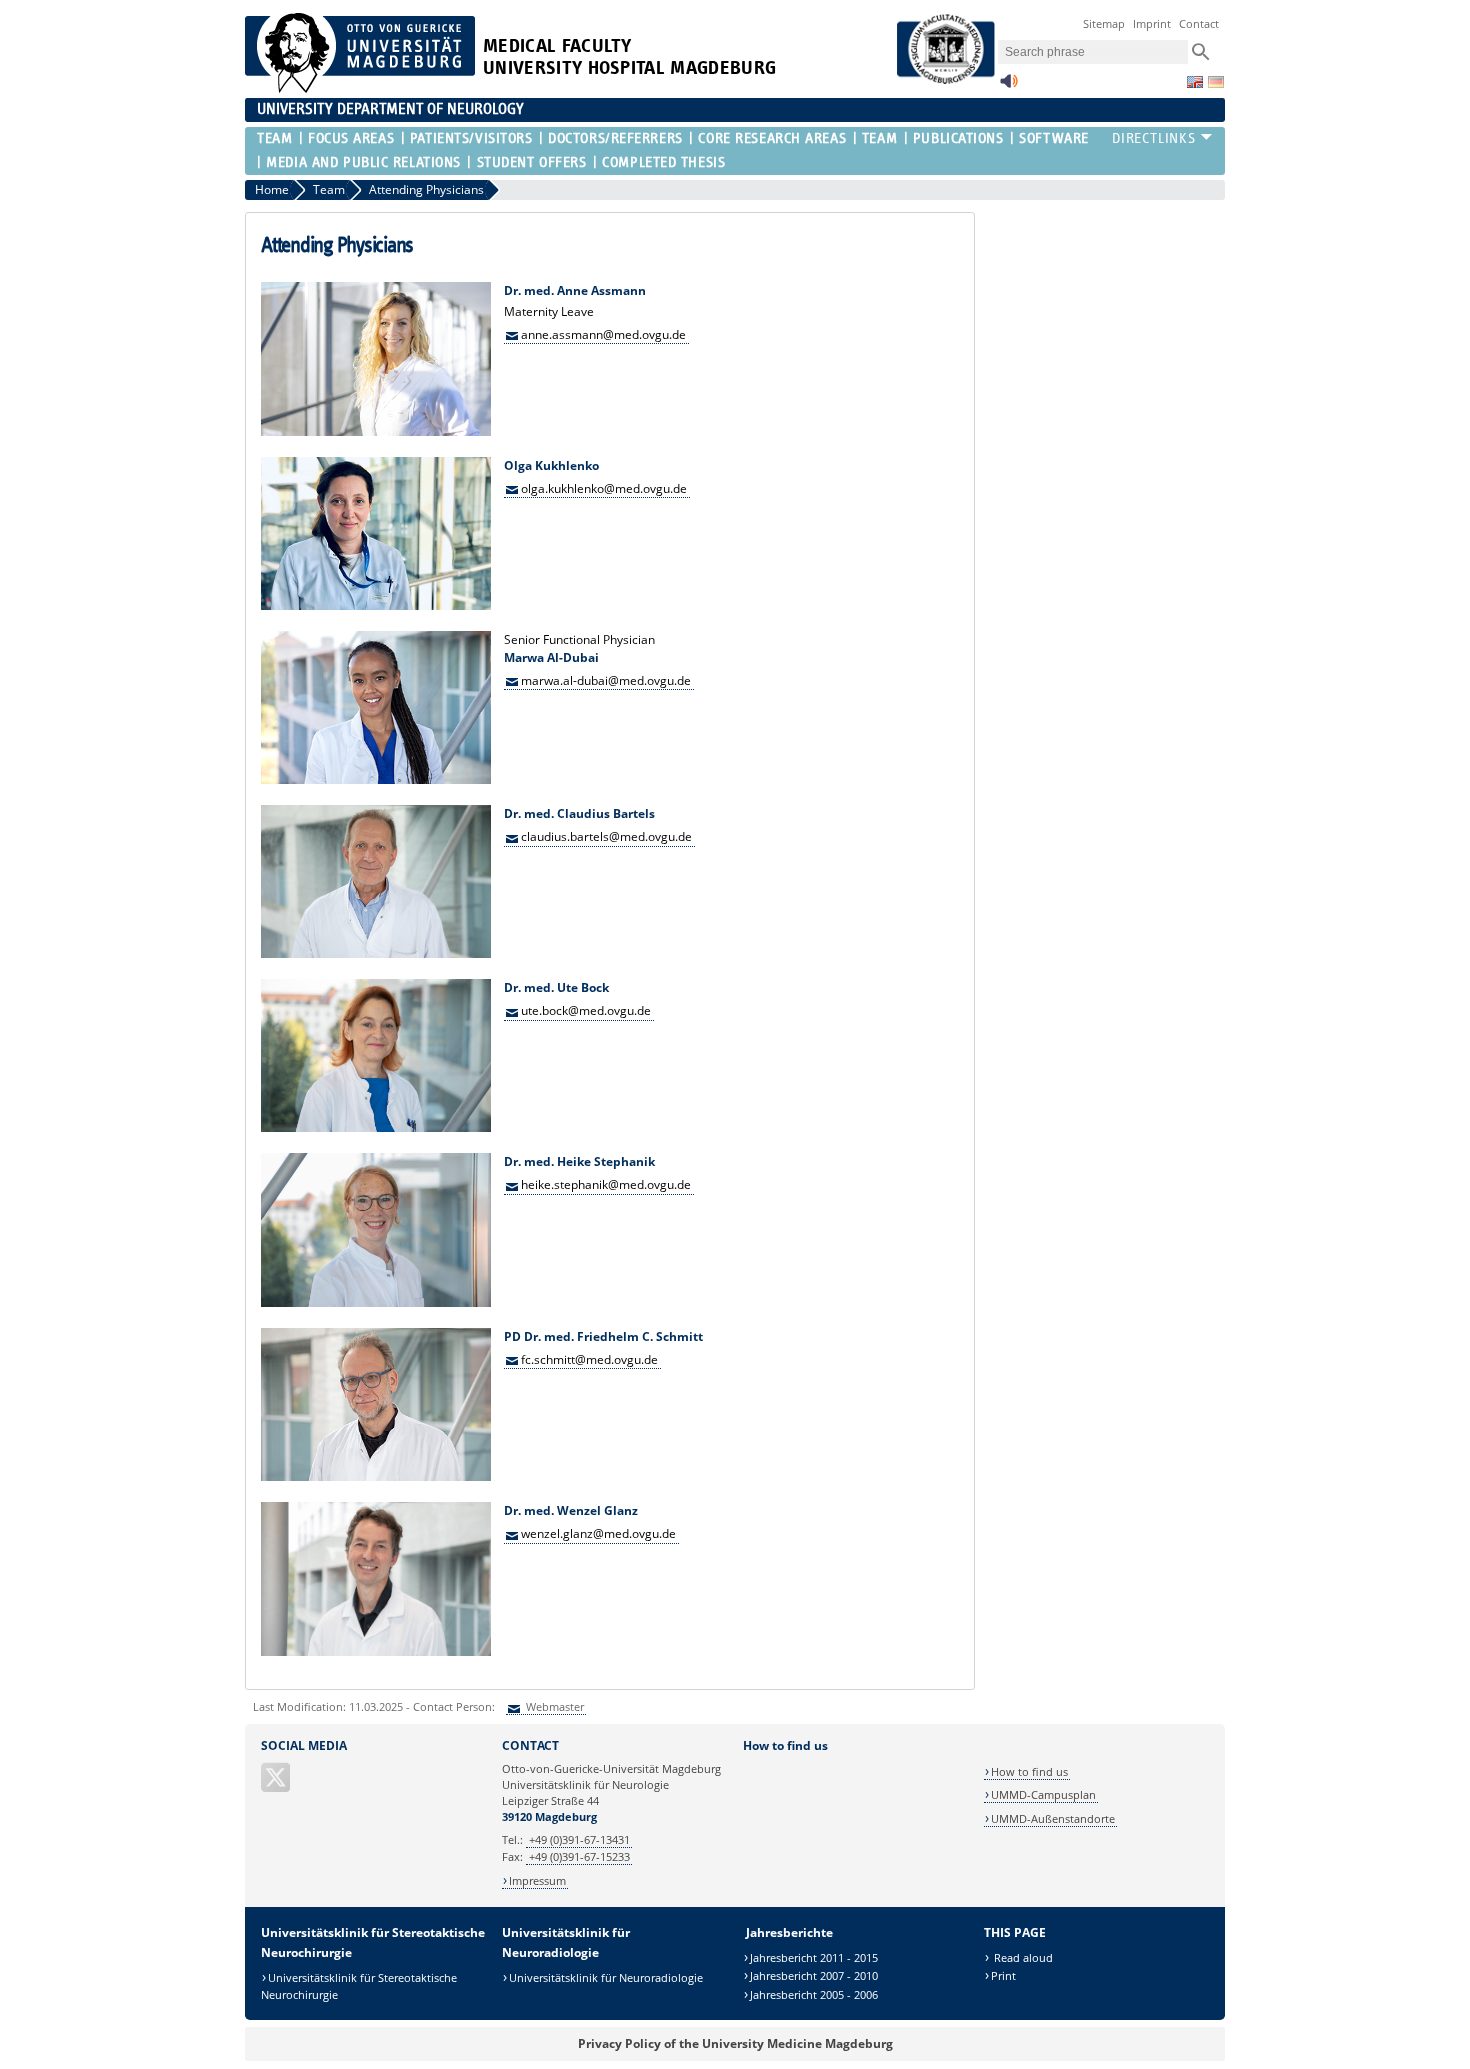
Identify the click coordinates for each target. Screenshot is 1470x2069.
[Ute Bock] (376, 1127)
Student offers (531, 162)
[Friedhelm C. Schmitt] (376, 1476)
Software (1053, 138)
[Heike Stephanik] (376, 1302)
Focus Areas (351, 138)
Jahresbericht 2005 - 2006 (814, 1994)
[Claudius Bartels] (376, 953)
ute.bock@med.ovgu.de (586, 1010)
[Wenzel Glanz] (376, 1651)
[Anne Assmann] (376, 431)
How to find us (1029, 1771)
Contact (1199, 23)
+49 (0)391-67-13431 (579, 1839)
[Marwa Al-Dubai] (376, 779)
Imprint (1152, 23)
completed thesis (663, 162)
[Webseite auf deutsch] (1216, 82)
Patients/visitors (471, 138)
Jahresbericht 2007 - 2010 (814, 1975)
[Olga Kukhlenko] (376, 605)
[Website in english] (1195, 82)
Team (274, 138)
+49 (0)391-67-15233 (579, 1856)
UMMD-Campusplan (1043, 1794)
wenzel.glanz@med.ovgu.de (598, 1533)
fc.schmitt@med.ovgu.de (589, 1359)
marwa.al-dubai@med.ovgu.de (606, 679)
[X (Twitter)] (277, 1785)
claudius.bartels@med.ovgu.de (606, 836)
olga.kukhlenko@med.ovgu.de (604, 487)
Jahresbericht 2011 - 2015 (814, 1957)
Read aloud (1022, 1957)
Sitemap (1104, 23)
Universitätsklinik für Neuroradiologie (606, 1977)
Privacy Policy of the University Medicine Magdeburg (735, 2043)
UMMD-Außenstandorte (1053, 1818)
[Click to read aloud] (1009, 86)
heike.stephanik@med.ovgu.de (606, 1184)
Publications (958, 138)
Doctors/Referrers (615, 138)
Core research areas (772, 138)
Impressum (537, 1880)
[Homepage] (360, 88)
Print (1003, 1975)
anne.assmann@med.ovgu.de (603, 333)
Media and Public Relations (363, 162)
